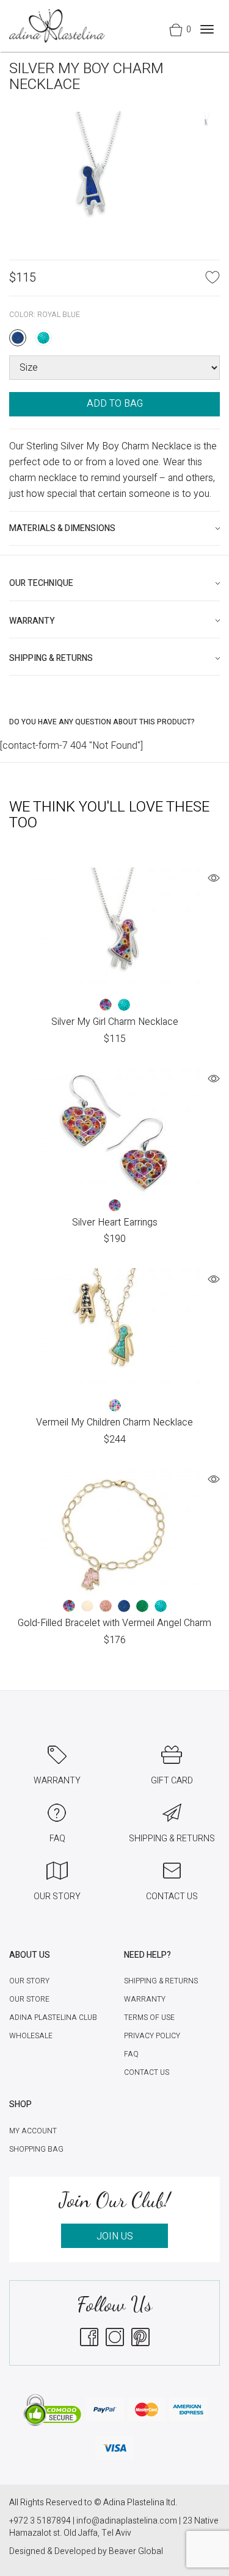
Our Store (29, 1999)
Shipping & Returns (161, 1981)
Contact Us (147, 2072)
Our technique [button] (41, 583)
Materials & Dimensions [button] (62, 528)
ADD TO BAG (115, 404)
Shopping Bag (36, 2149)
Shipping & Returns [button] (51, 658)
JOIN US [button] (115, 2236)
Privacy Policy (152, 2036)
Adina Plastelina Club (53, 2018)
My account (33, 2131)
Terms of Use (149, 2018)
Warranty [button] (32, 621)
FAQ (131, 2054)
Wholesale (31, 2036)
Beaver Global (136, 2551)
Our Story (29, 1981)
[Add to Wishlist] (213, 277)
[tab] (114, 528)
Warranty (145, 1999)
